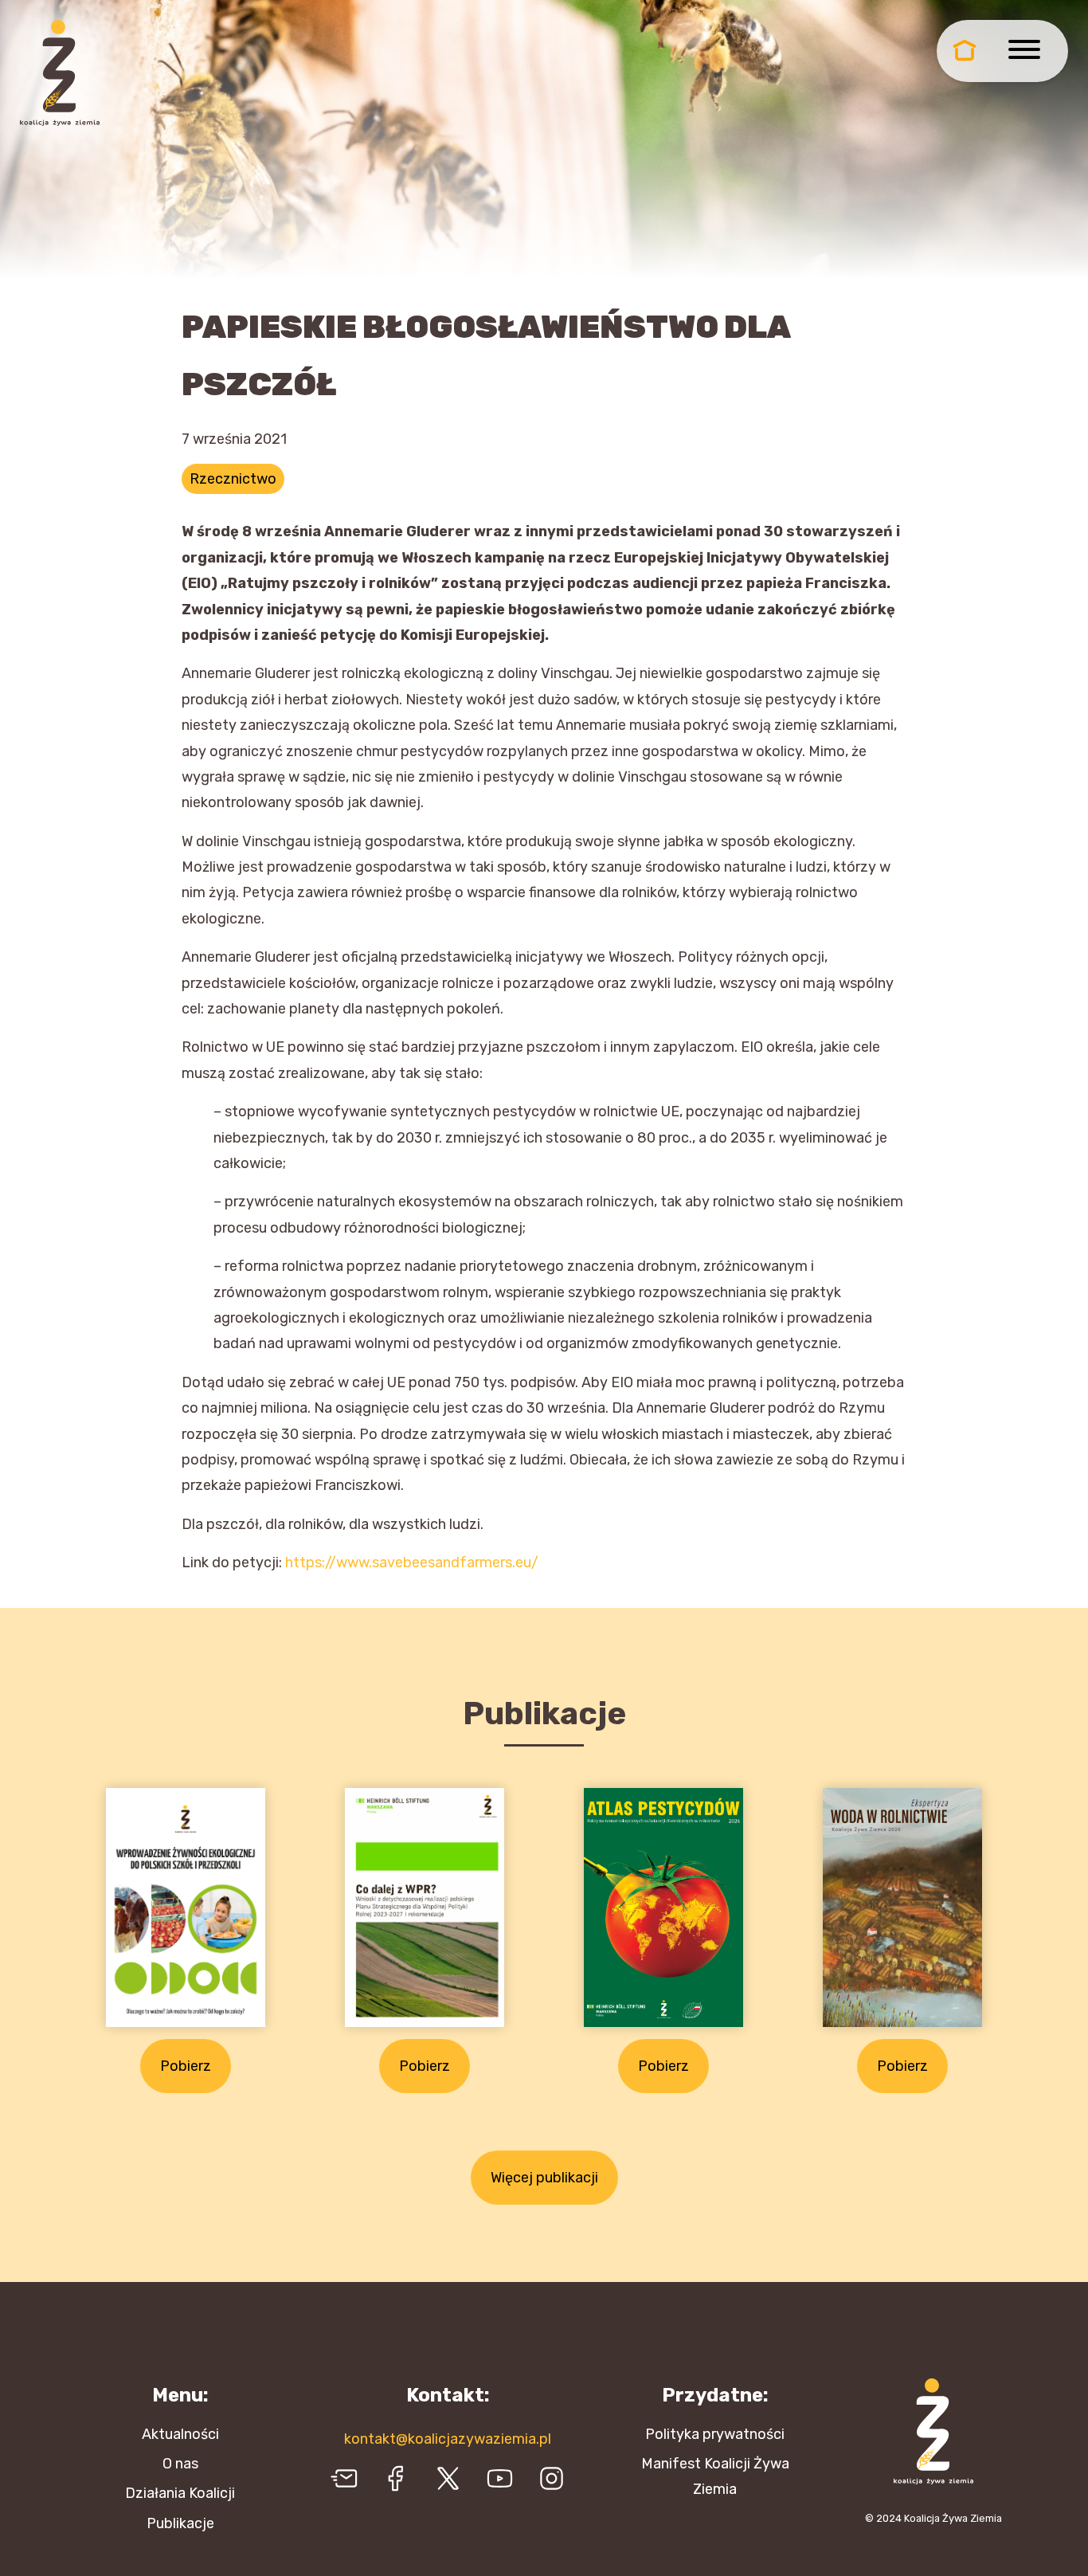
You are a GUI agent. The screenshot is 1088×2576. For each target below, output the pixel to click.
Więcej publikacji (544, 2178)
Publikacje (180, 2523)
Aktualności (180, 2434)
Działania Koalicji (180, 2493)
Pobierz (186, 2066)
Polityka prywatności (715, 2434)
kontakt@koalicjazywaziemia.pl (448, 2439)
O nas (180, 2464)
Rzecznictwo (233, 479)
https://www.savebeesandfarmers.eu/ (412, 1562)
